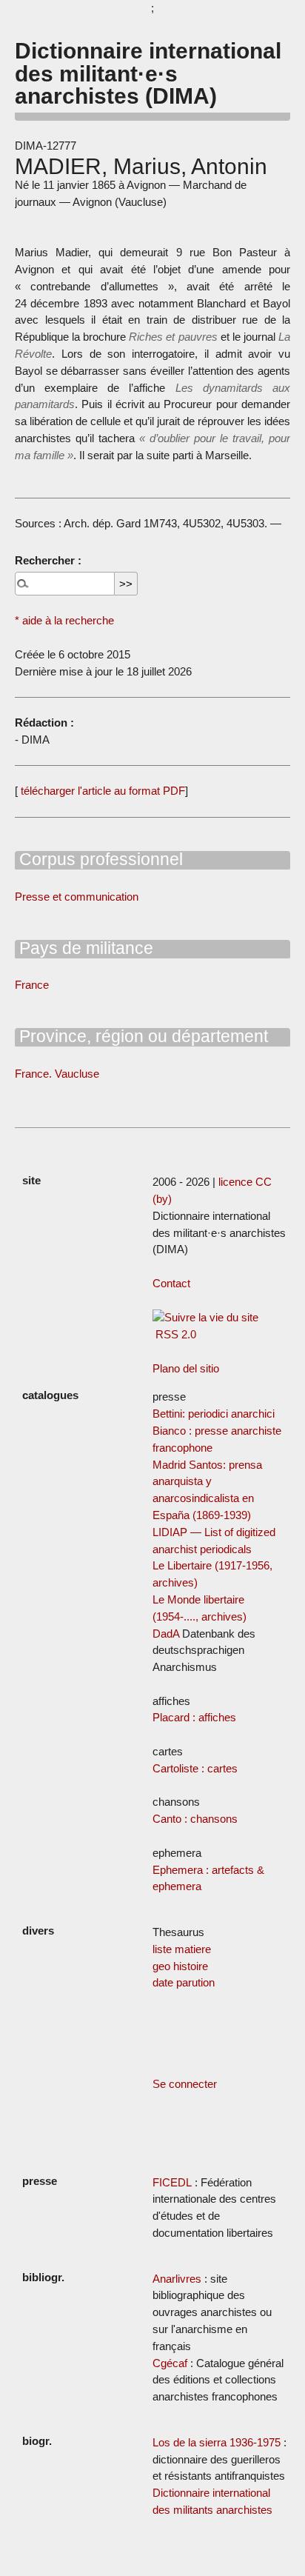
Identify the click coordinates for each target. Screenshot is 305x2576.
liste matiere (182, 1949)
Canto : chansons (195, 1819)
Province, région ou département (141, 1036)
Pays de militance (84, 948)
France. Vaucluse (57, 1074)
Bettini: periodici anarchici (214, 1414)
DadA (166, 1634)
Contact (171, 1283)
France (32, 985)
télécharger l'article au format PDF (101, 791)
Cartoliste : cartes (195, 1768)
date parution (184, 1982)
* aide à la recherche (64, 620)
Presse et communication (77, 897)
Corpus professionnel (99, 859)
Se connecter (185, 2084)
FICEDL (172, 2182)
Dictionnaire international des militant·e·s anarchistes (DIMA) (148, 73)
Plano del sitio (186, 1368)
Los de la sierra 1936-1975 (217, 2442)
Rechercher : (48, 560)
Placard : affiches (194, 1717)
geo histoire (180, 1966)
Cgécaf (170, 2363)
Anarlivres (177, 2279)
